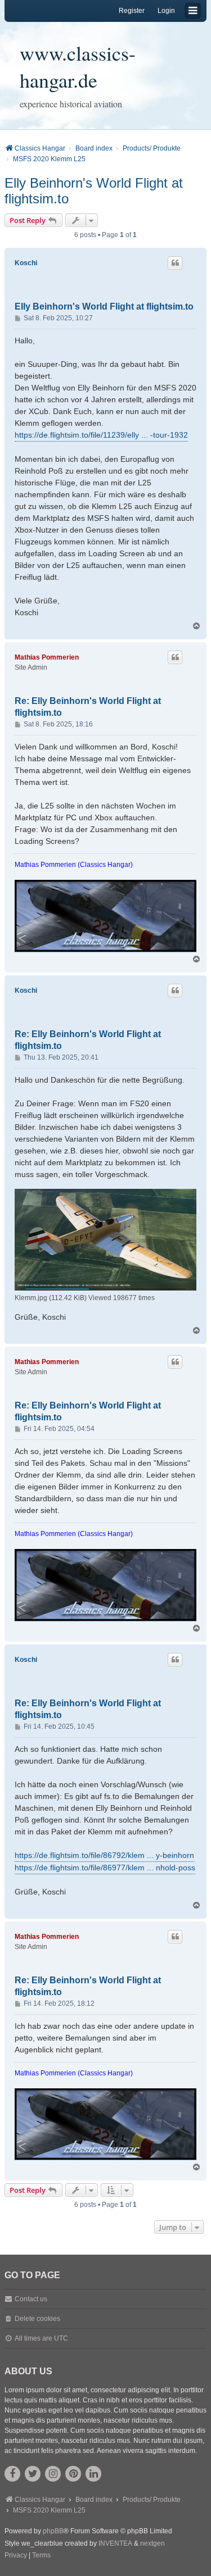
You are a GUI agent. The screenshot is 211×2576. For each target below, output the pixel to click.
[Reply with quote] (175, 263)
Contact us (31, 2299)
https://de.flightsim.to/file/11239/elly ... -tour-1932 (101, 435)
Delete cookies (37, 2319)
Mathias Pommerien (47, 657)
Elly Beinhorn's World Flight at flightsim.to (94, 191)
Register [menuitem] (132, 11)
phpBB (53, 2531)
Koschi (26, 263)
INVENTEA (115, 2543)
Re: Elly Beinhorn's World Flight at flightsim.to (88, 707)
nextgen (152, 2543)
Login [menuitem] (166, 11)
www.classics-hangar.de (78, 66)
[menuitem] (16, 2556)
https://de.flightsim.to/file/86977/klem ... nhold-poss (105, 1868)
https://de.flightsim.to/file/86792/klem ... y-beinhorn (104, 1855)
